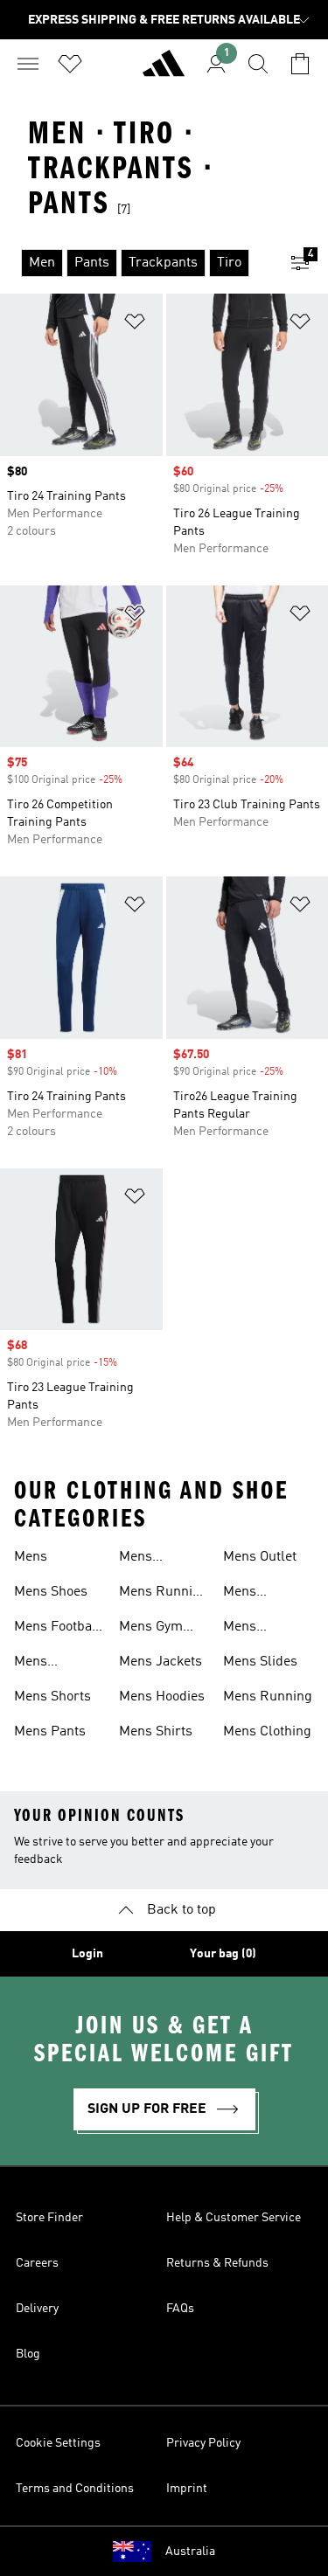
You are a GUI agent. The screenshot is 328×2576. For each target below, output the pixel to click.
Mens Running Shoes (164, 1594)
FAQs (180, 2309)
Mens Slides (260, 1662)
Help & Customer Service (234, 2218)
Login (87, 1954)
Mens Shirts (156, 1732)
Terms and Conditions (75, 2489)
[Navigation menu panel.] (28, 64)
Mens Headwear (254, 1594)
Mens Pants (50, 1732)
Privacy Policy (203, 2443)
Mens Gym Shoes (151, 1629)
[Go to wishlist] (70, 64)
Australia (190, 2552)
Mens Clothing (267, 1732)
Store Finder (49, 2218)
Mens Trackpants (258, 1629)
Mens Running (268, 1697)
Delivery (37, 2309)
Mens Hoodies (162, 1697)
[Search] (258, 64)
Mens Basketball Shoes (152, 1559)
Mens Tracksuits (46, 1664)
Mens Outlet (260, 1557)
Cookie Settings (58, 2443)
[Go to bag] (300, 64)
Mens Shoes (51, 1592)
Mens (31, 1557)
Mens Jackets (161, 1662)
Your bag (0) (223, 1954)
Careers (37, 2263)
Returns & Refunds (217, 2263)
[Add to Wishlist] (135, 325)
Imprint (187, 2489)
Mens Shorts (52, 1697)
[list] (136, 263)
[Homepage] (164, 71)
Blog (28, 2354)
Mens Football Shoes (57, 1629)
